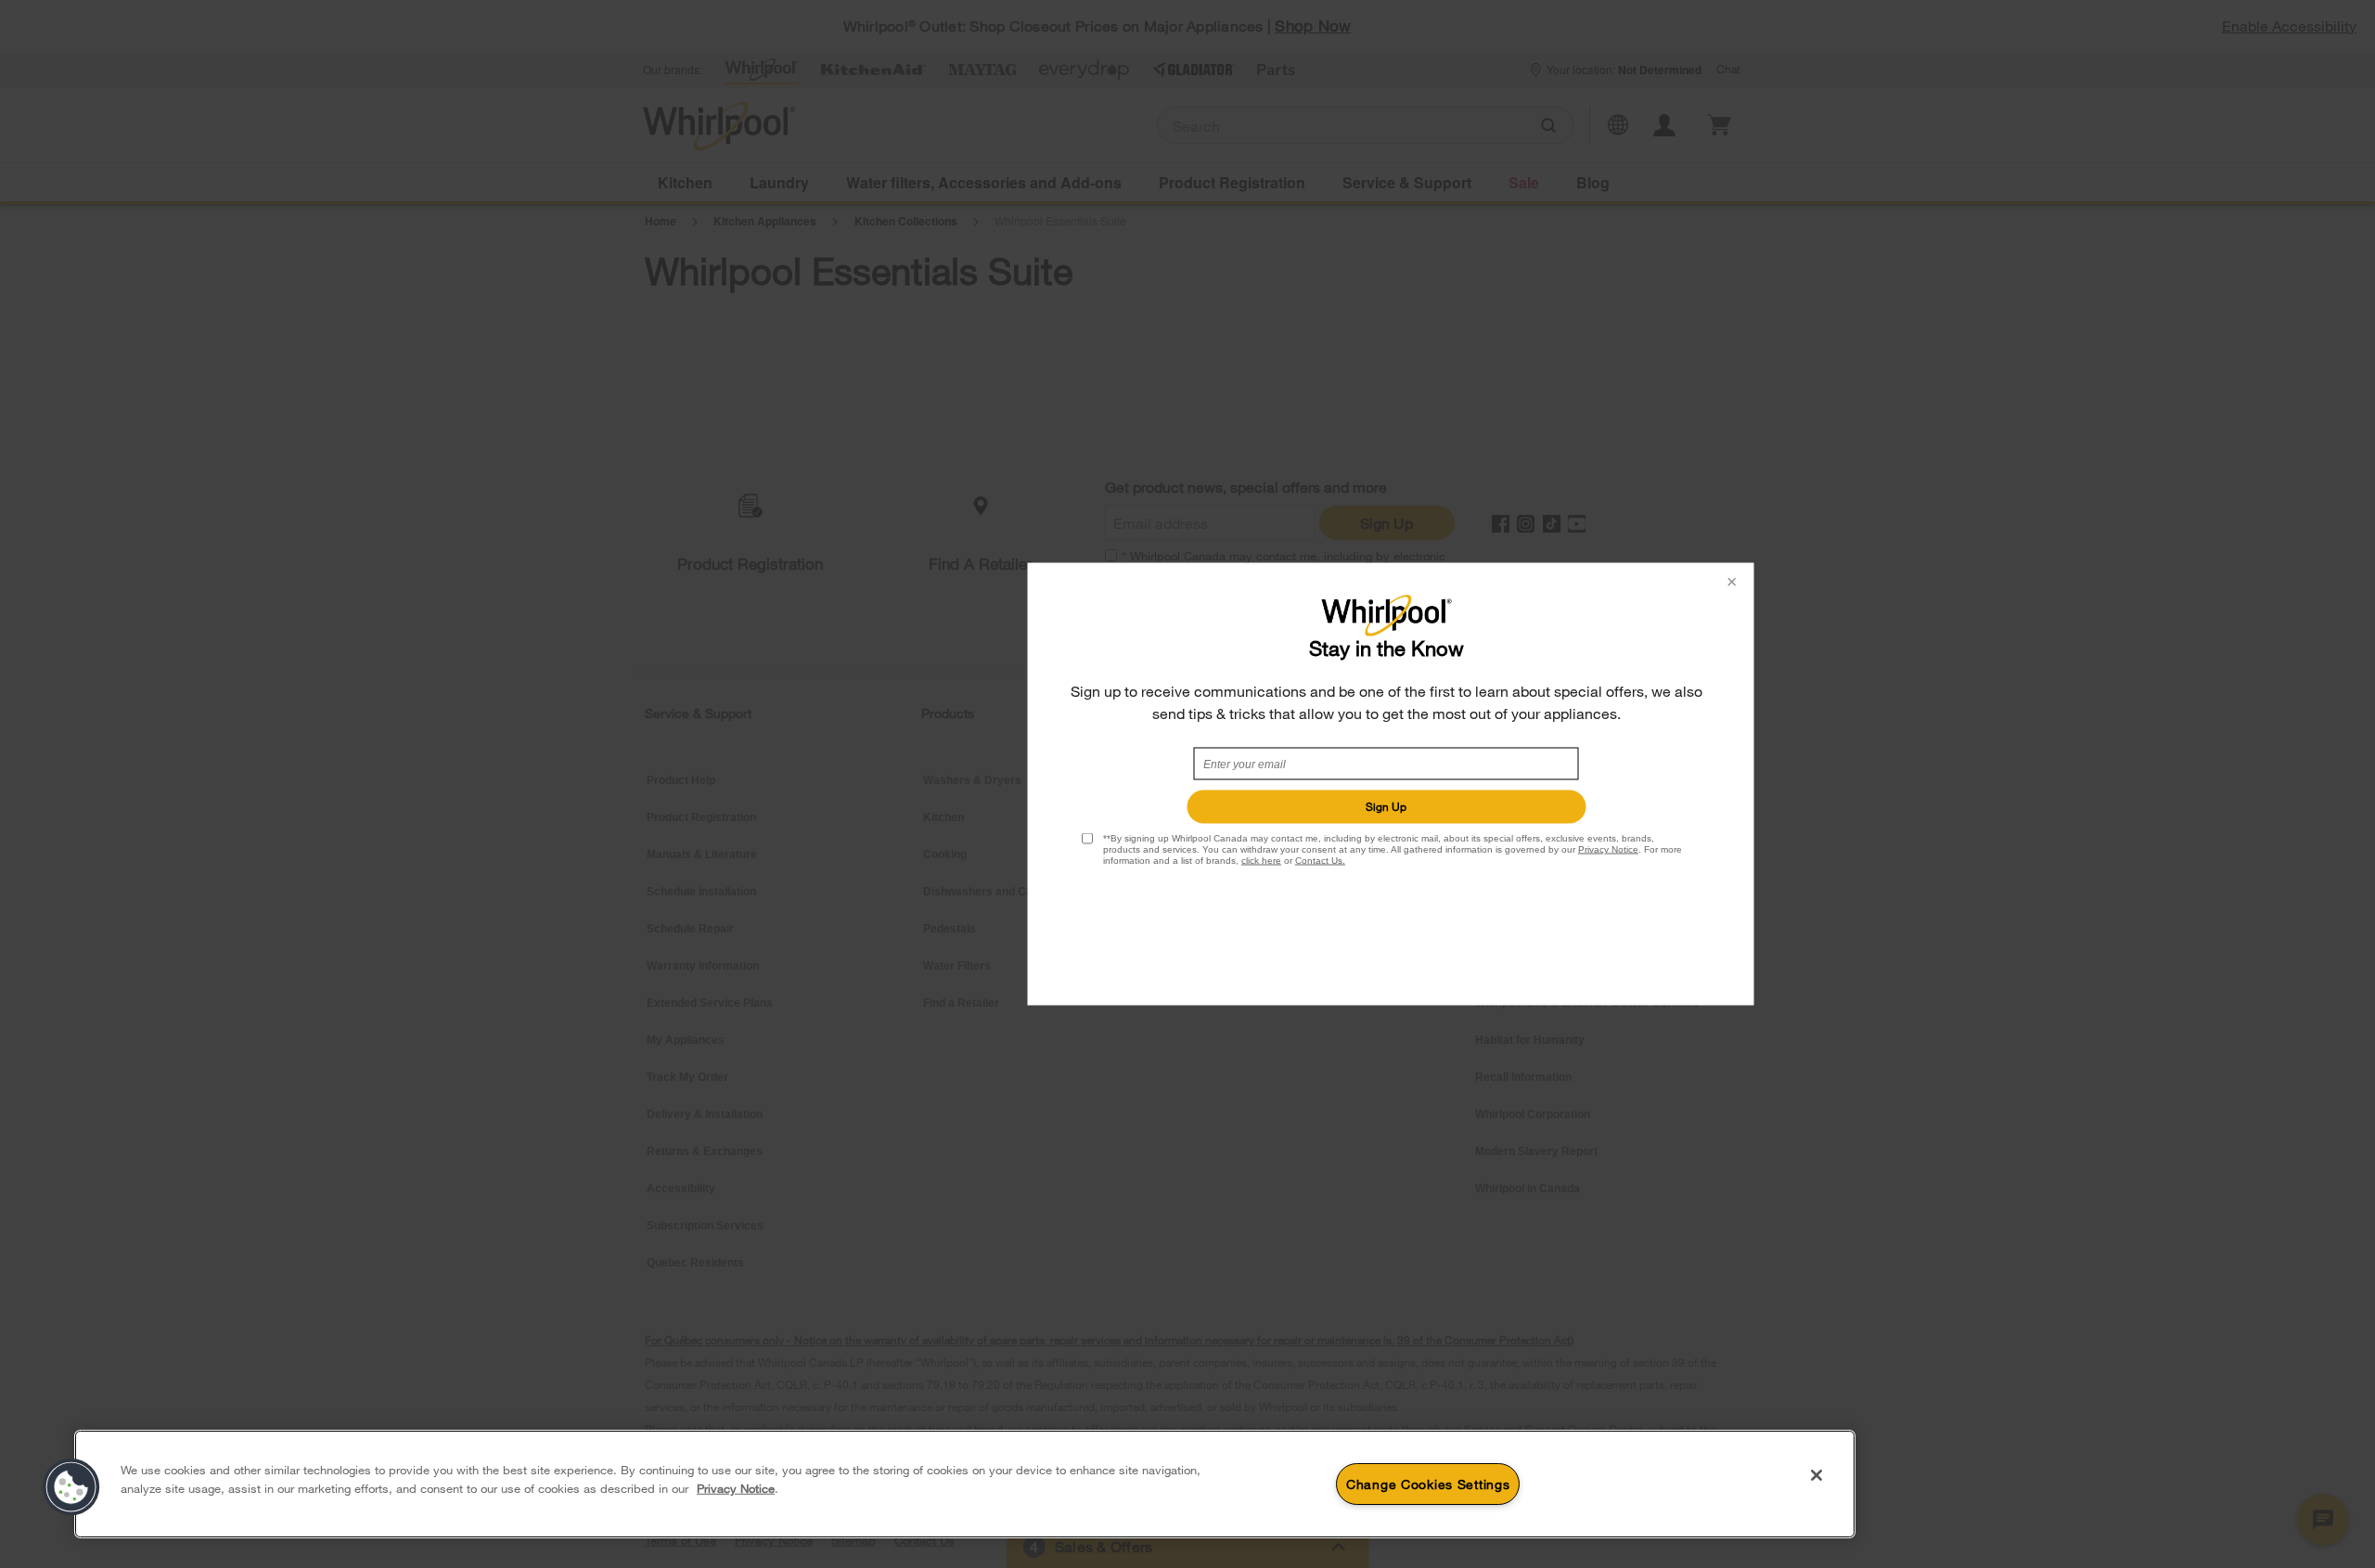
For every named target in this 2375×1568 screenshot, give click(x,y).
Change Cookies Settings (1428, 1484)
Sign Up (1386, 806)
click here (1261, 861)
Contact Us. (1320, 861)
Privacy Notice (1608, 849)
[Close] (1817, 1475)
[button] (71, 1487)
